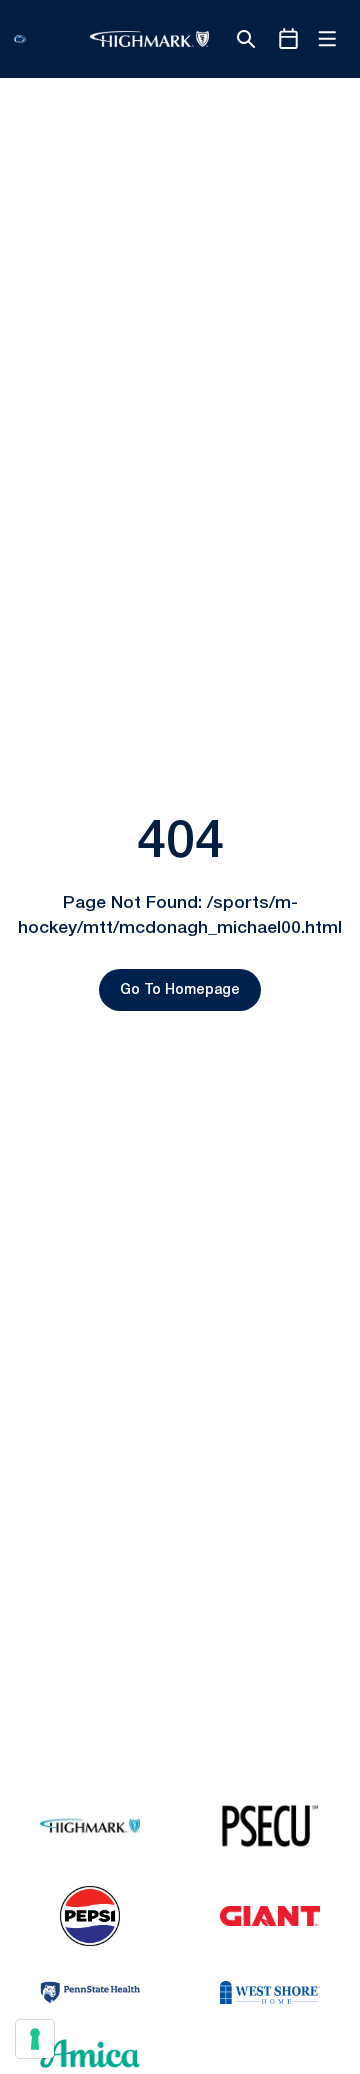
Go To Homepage (180, 990)
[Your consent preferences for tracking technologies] (35, 2039)
